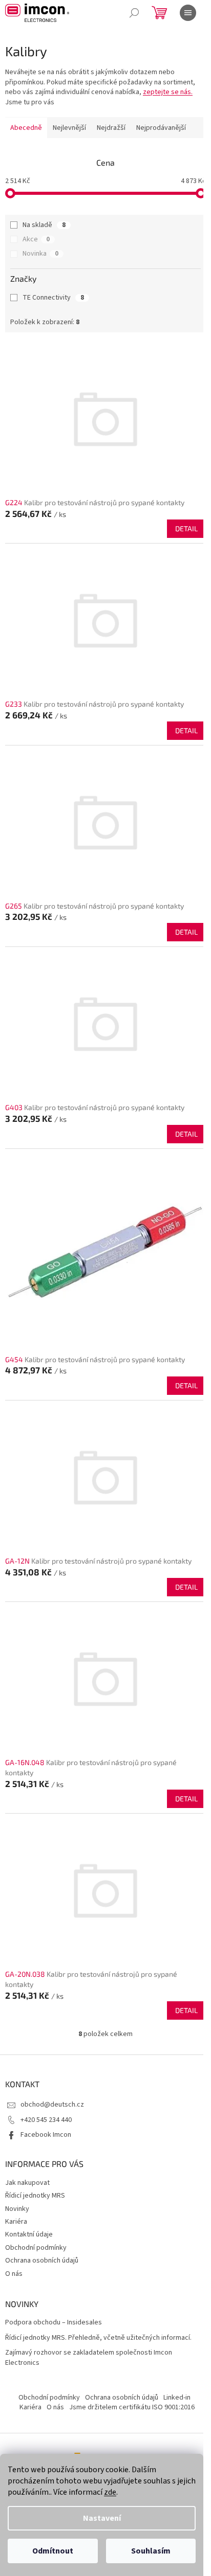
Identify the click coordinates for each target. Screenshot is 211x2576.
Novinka (40, 254)
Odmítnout (53, 2551)
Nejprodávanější (161, 128)
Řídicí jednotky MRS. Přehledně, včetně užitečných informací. (98, 2338)
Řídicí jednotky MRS (35, 2196)
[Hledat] (134, 13)
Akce (36, 239)
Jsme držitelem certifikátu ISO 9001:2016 (132, 2407)
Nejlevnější (69, 128)
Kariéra (16, 2222)
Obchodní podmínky (36, 2248)
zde (110, 2492)
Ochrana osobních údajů (42, 2261)
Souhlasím (151, 2551)
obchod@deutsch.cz (52, 2105)
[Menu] (188, 13)
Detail (186, 528)
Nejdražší (111, 128)
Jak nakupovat (27, 2183)
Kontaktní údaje (29, 2234)
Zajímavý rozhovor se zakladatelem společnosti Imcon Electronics (89, 2358)
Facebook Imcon (46, 2135)
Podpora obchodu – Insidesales (54, 2323)
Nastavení (102, 2518)
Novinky (17, 2209)
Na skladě (44, 225)
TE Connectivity (53, 298)
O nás (14, 2274)
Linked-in (177, 2398)
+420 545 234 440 (46, 2120)
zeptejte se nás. (168, 92)
